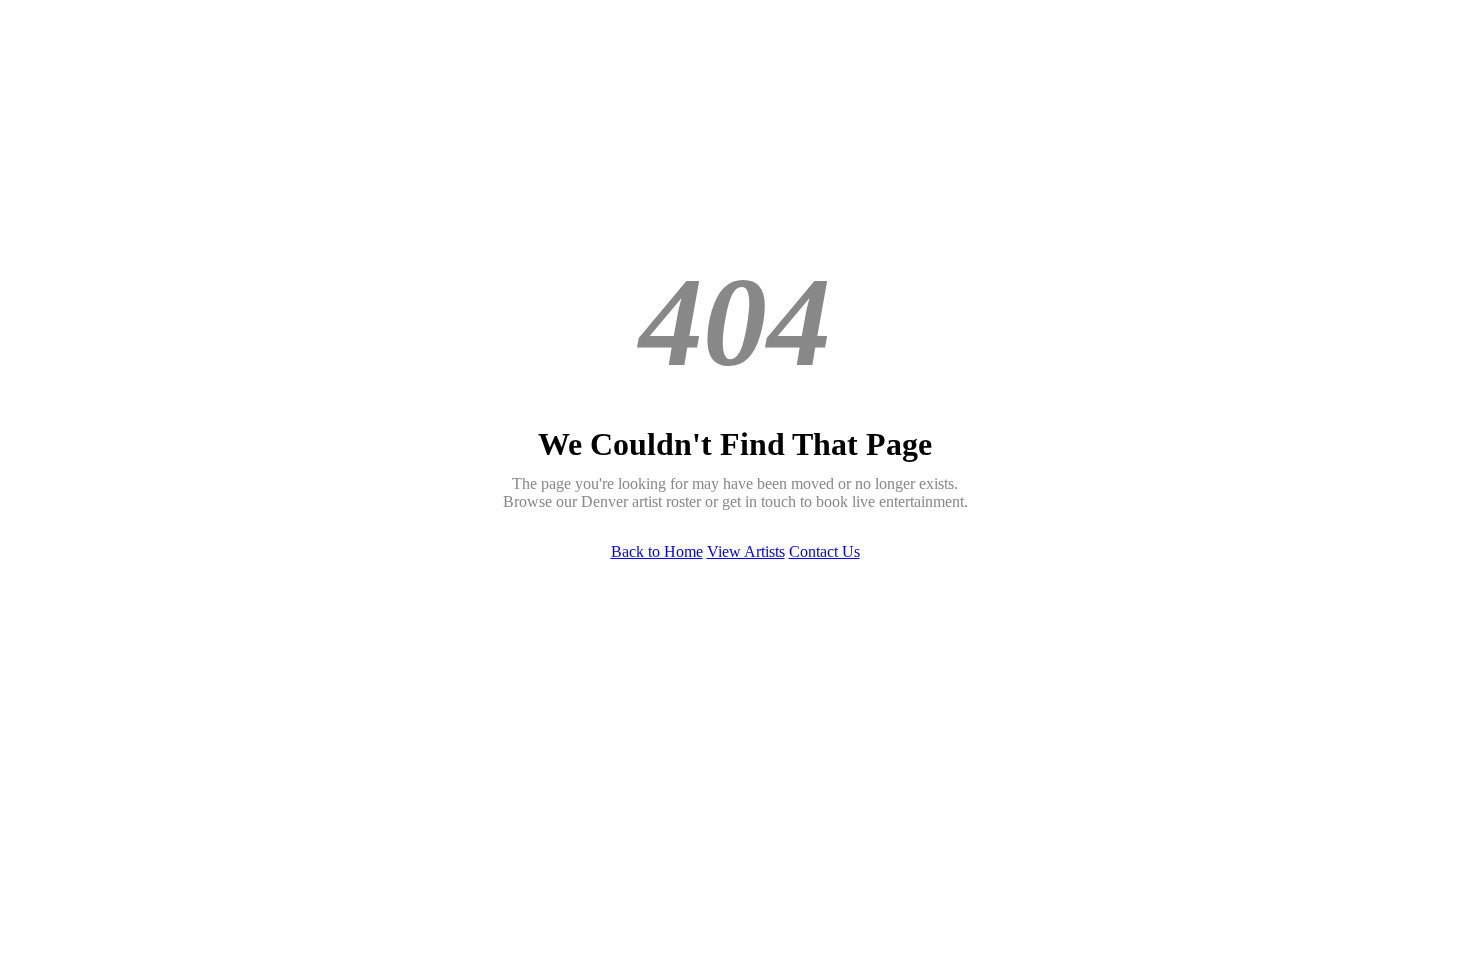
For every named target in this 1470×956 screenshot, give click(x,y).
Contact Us (824, 551)
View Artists (746, 551)
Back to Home (657, 551)
